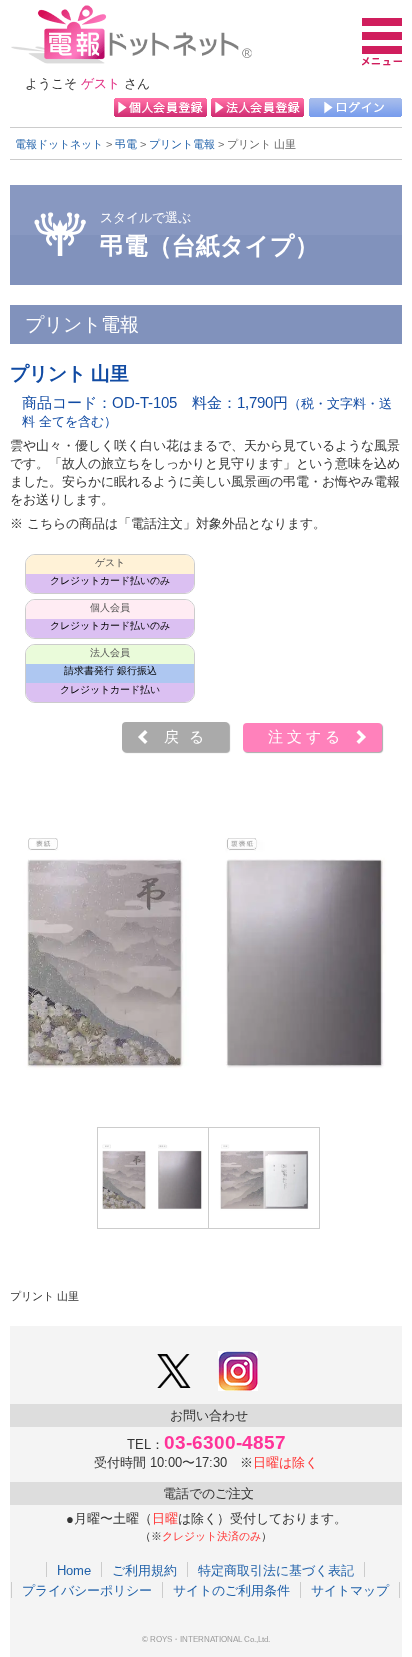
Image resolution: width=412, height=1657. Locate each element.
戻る (189, 737)
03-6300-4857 (225, 1442)
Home (74, 1570)
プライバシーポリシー (87, 1590)
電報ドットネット (59, 144)
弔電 (126, 144)
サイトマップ (350, 1590)
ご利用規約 (144, 1570)
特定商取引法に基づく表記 (276, 1570)
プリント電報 (182, 144)
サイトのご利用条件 (231, 1590)
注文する (306, 737)
